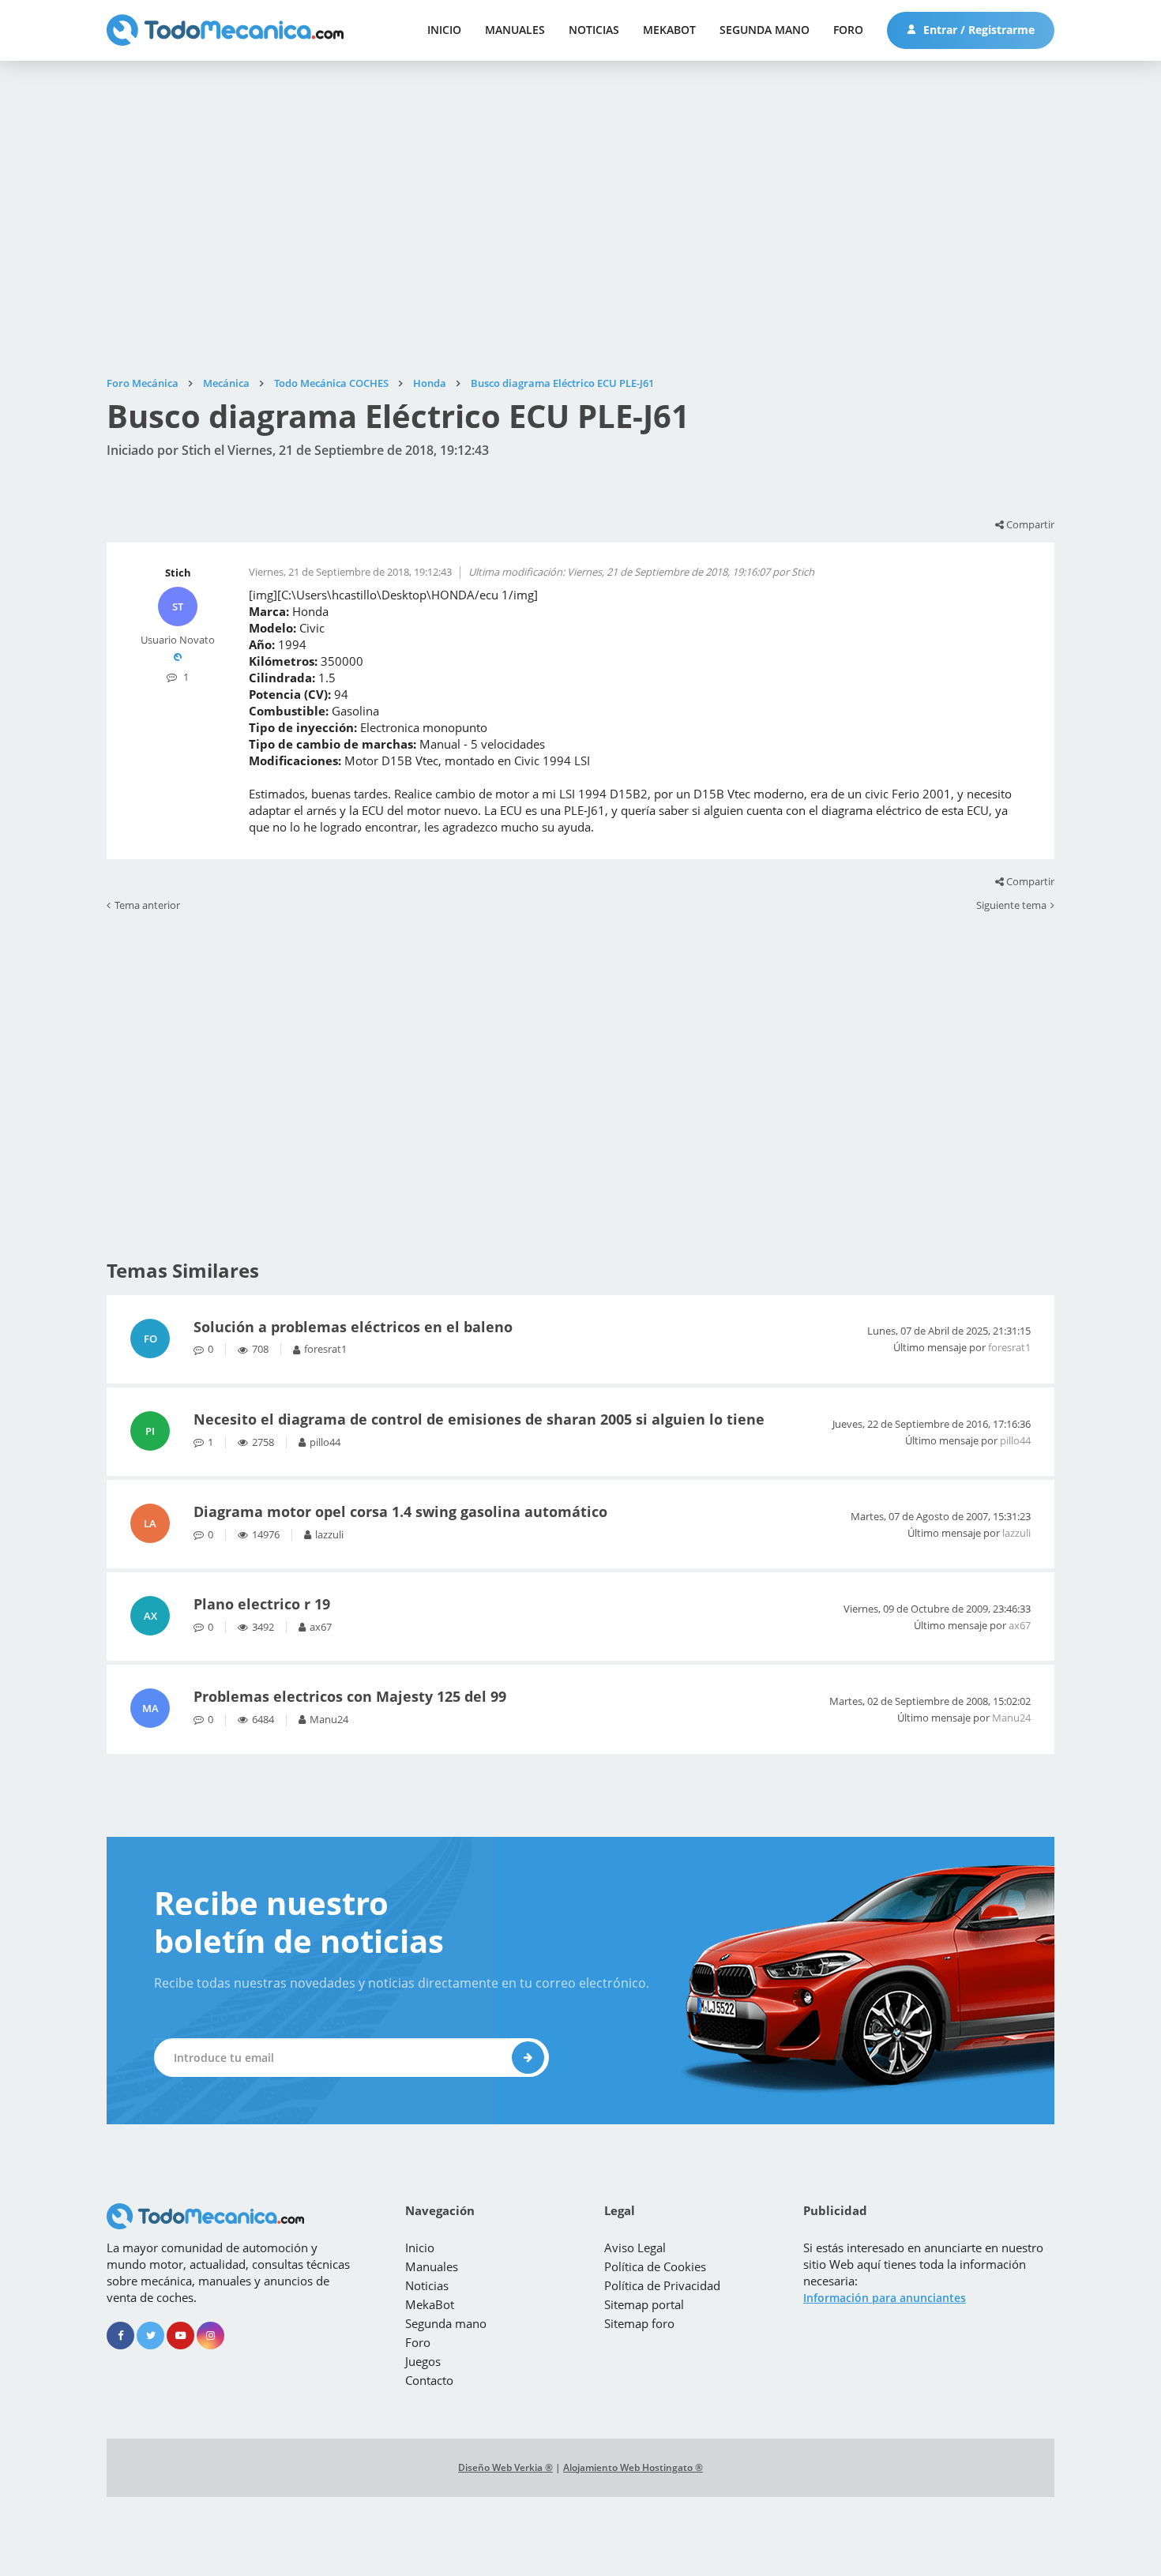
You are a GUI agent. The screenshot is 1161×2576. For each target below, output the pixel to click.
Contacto (429, 2380)
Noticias (594, 30)
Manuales (515, 30)
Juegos (423, 2361)
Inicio (444, 30)
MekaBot (669, 30)
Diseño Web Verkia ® (505, 2467)
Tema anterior (147, 906)
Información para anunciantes (885, 2298)
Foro (848, 30)
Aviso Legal (635, 2247)
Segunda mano (765, 30)
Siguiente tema (1011, 906)
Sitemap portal (644, 2304)
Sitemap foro (639, 2323)
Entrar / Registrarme (977, 30)
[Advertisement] (580, 219)
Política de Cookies (655, 2266)
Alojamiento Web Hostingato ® (633, 2467)
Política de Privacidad (662, 2285)
